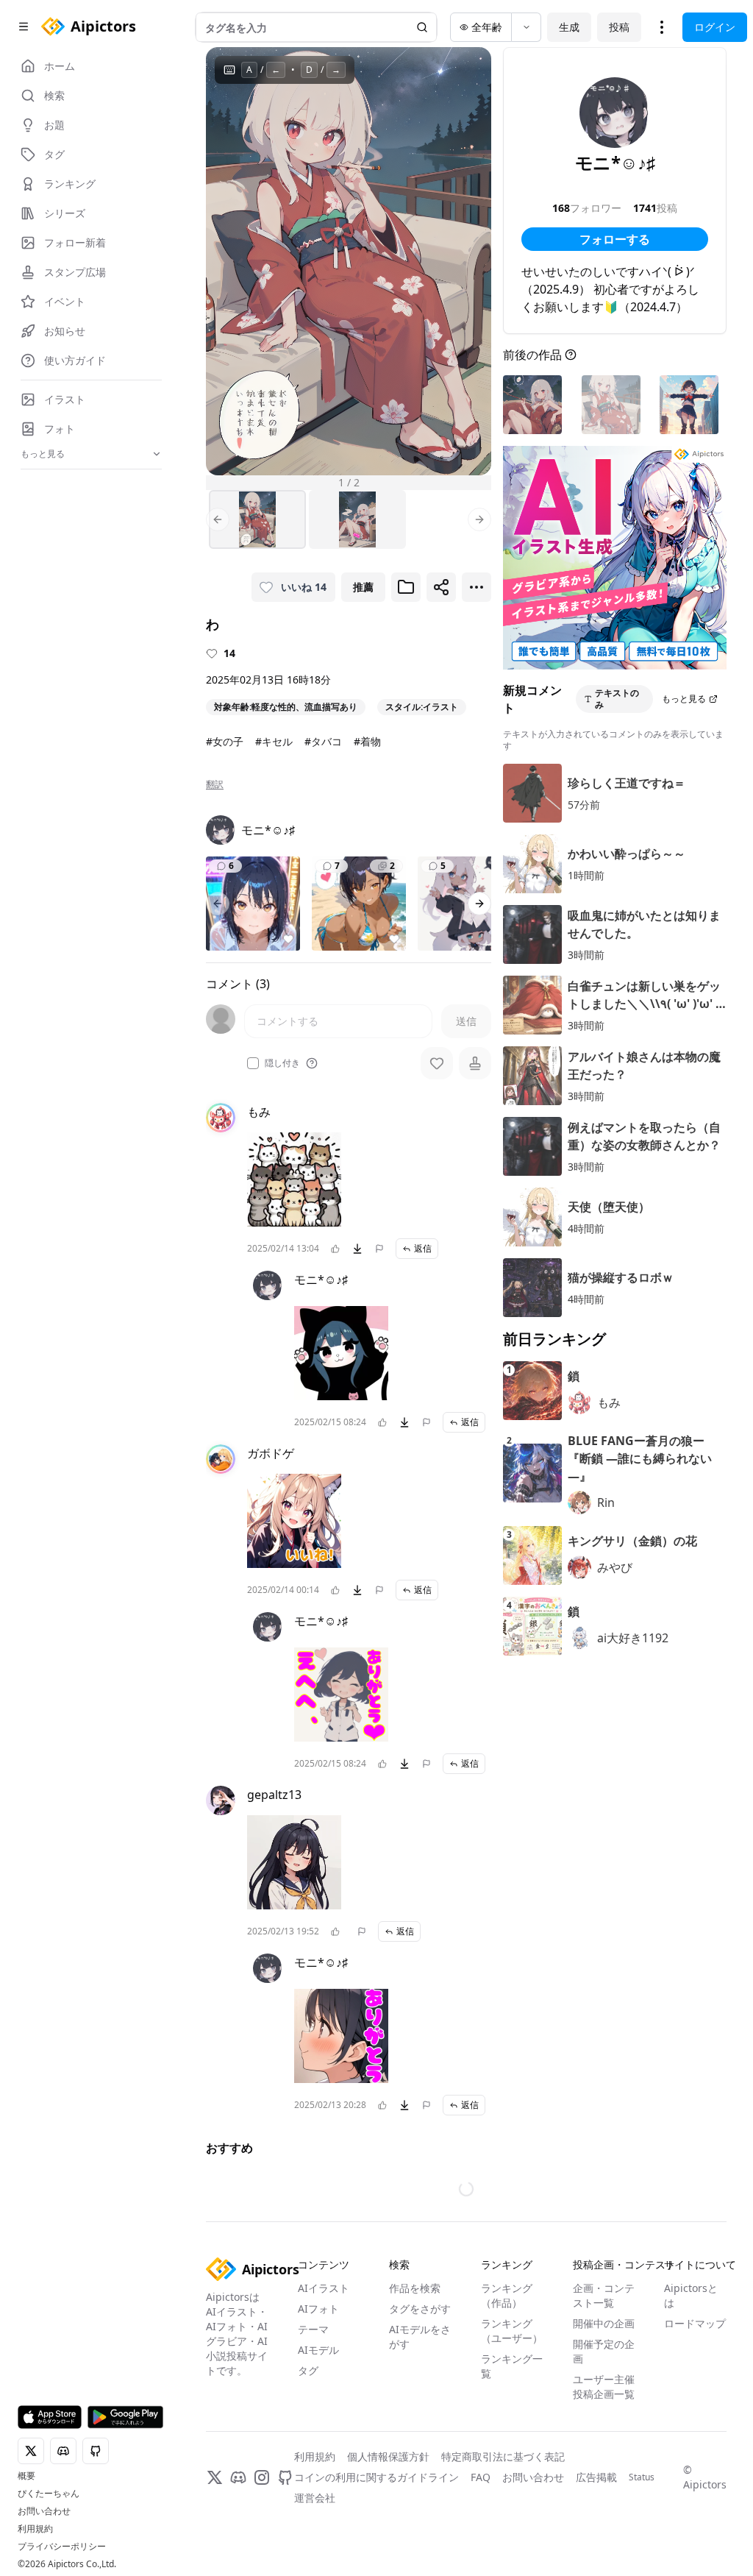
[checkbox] (253, 1063)
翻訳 (215, 784)
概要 (26, 2476)
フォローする (615, 239)
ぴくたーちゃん (49, 2494)
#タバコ (323, 741)
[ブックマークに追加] (406, 587)
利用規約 (35, 2529)
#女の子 (225, 741)
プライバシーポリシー (62, 2547)
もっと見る (684, 699)
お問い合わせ (44, 2511)
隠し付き (282, 1063)
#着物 (367, 741)
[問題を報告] (379, 1249)
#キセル (274, 741)
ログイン (715, 27)
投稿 (619, 27)
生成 (569, 27)
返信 (423, 1248)
